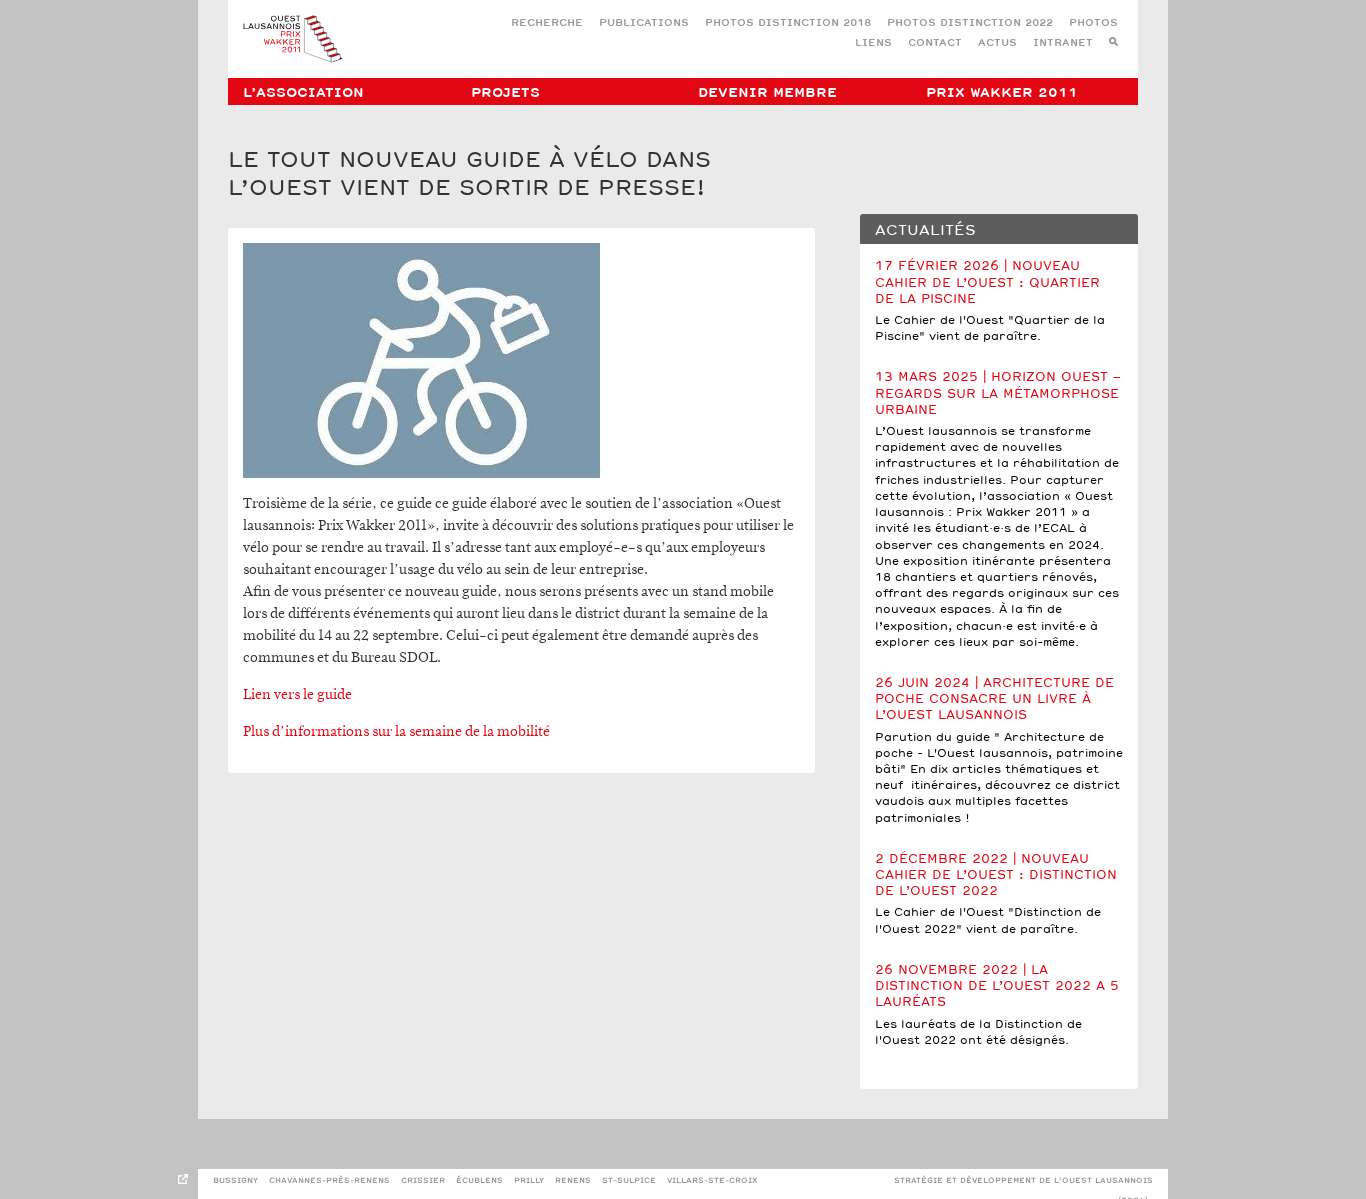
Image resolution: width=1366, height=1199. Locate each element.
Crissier (423, 1180)
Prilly (529, 1180)
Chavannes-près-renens (329, 1180)
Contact (935, 43)
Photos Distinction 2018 (788, 23)
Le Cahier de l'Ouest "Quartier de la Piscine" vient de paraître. (990, 301)
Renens (573, 1180)
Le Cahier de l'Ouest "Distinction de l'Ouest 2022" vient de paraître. (996, 894)
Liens (873, 43)
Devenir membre (767, 93)
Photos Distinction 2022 (970, 23)
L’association (303, 93)
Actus (997, 43)
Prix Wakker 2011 (1002, 93)
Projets (505, 93)
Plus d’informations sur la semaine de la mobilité (396, 732)
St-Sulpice (629, 1180)
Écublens (479, 1180)
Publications (644, 23)
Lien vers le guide (297, 695)
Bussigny (235, 1180)
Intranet (1063, 43)
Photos (1093, 23)
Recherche (547, 23)
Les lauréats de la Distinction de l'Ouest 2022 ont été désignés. (997, 1005)
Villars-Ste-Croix (712, 1180)
